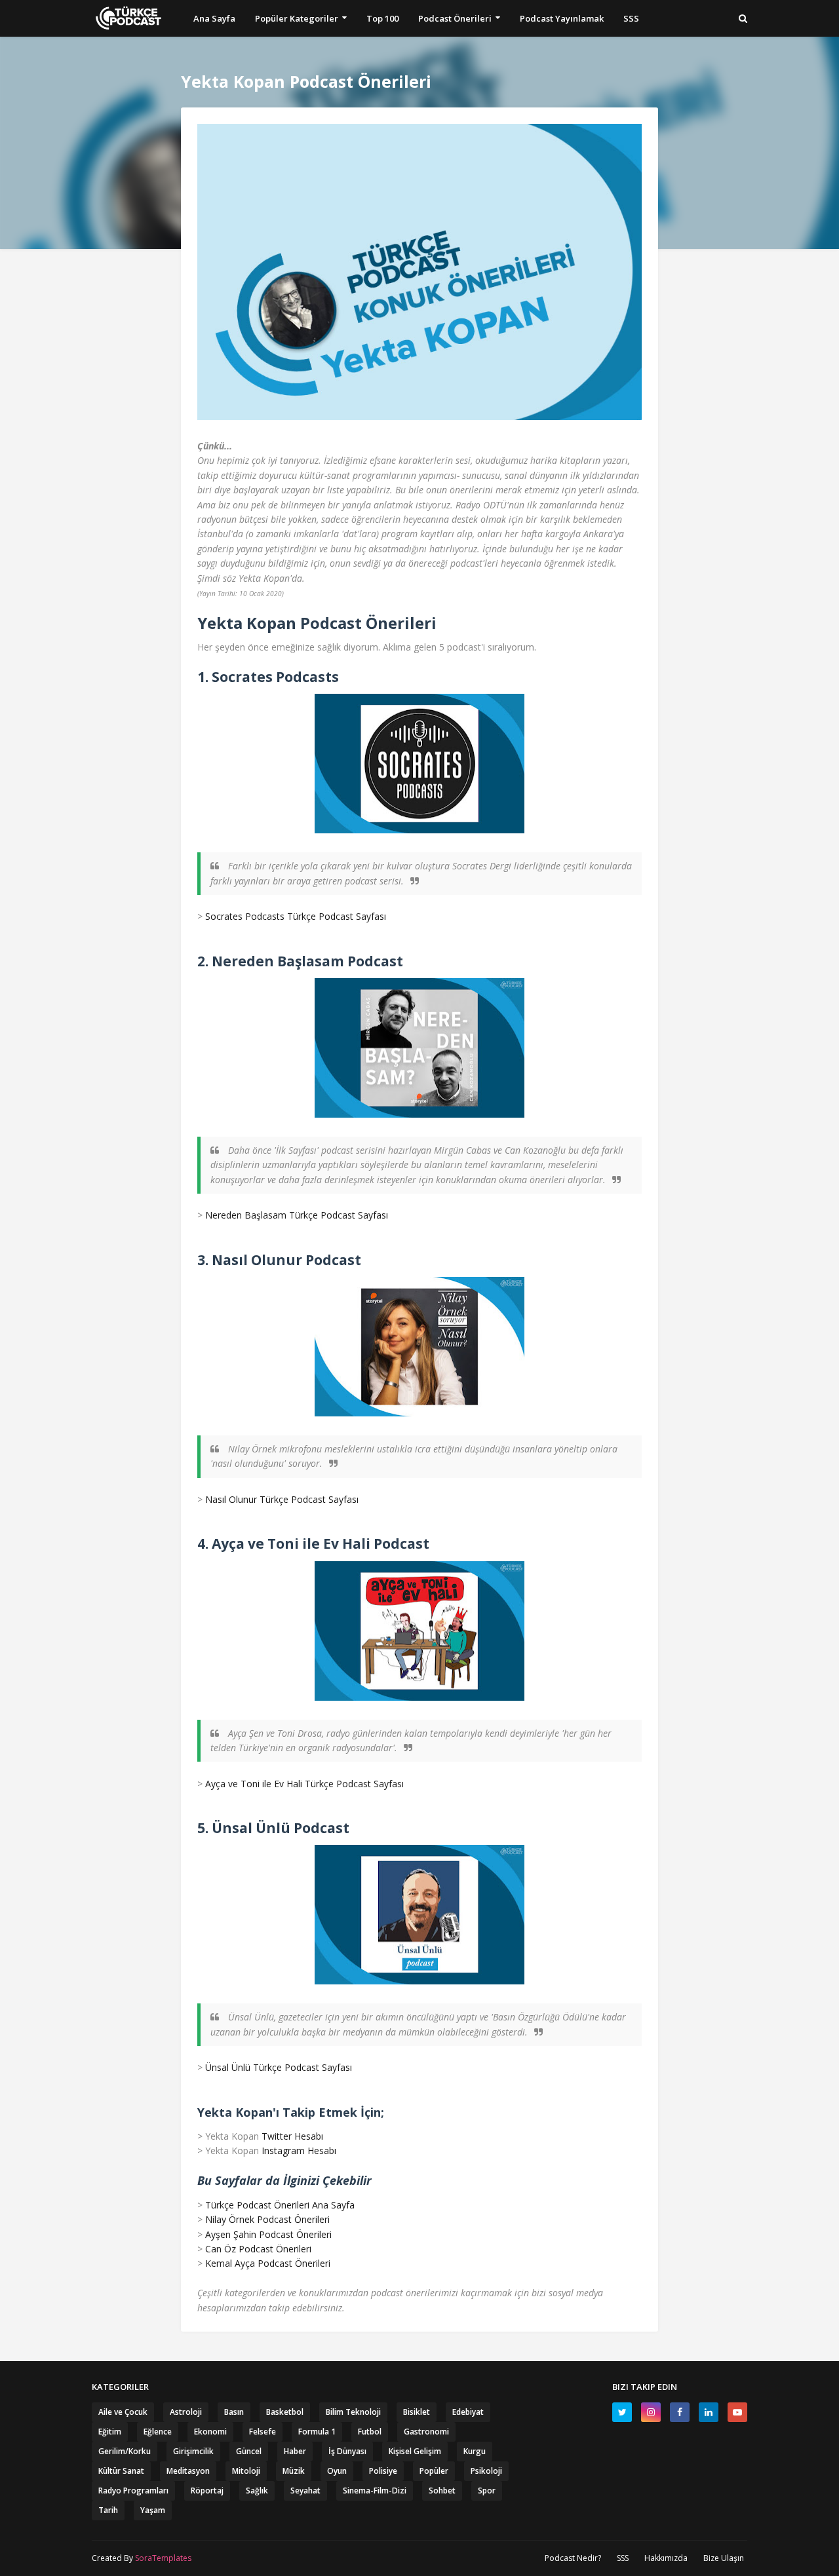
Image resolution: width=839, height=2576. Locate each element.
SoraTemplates (163, 2558)
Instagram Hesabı (299, 2150)
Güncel (249, 2451)
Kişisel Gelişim (415, 2451)
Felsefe (263, 2432)
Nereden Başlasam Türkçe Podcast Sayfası (297, 1215)
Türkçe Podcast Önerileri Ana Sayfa (280, 2205)
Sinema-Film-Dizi (375, 2491)
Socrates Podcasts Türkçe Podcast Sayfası (296, 916)
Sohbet (442, 2491)
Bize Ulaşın (724, 2558)
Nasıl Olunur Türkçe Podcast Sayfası (282, 1499)
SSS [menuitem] (631, 18)
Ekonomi (210, 2432)
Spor (487, 2491)
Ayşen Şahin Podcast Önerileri (268, 2234)
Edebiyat (468, 2412)
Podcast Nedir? (573, 2558)
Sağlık (257, 2491)
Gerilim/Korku (125, 2451)
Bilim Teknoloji (353, 2412)
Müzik (294, 2471)
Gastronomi (426, 2432)
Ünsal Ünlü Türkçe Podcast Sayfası (279, 2067)
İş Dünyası (347, 2451)
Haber (295, 2451)
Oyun (337, 2471)
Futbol (370, 2432)
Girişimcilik (193, 2451)
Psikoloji (486, 2471)
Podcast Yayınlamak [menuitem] (562, 18)
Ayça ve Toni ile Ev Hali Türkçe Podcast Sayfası (304, 1784)
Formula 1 (317, 2432)
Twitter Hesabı (292, 2136)
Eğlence (158, 2432)
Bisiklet (417, 2412)
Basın (234, 2412)
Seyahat (305, 2491)
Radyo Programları (133, 2491)
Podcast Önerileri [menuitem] (455, 18)
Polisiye (383, 2471)
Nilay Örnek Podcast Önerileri (267, 2219)
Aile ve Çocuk (123, 2412)
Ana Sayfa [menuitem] (214, 18)
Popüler (434, 2471)
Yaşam (153, 2510)
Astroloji (186, 2412)
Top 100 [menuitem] (382, 18)
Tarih (108, 2510)
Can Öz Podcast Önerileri (258, 2249)
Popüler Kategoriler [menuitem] (297, 18)
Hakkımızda (666, 2558)
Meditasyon (188, 2471)
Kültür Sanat (121, 2471)
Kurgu (475, 2451)
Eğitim (110, 2432)
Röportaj (207, 2491)
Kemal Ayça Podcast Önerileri (268, 2263)
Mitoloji (246, 2471)
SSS (623, 2558)
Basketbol (285, 2412)
